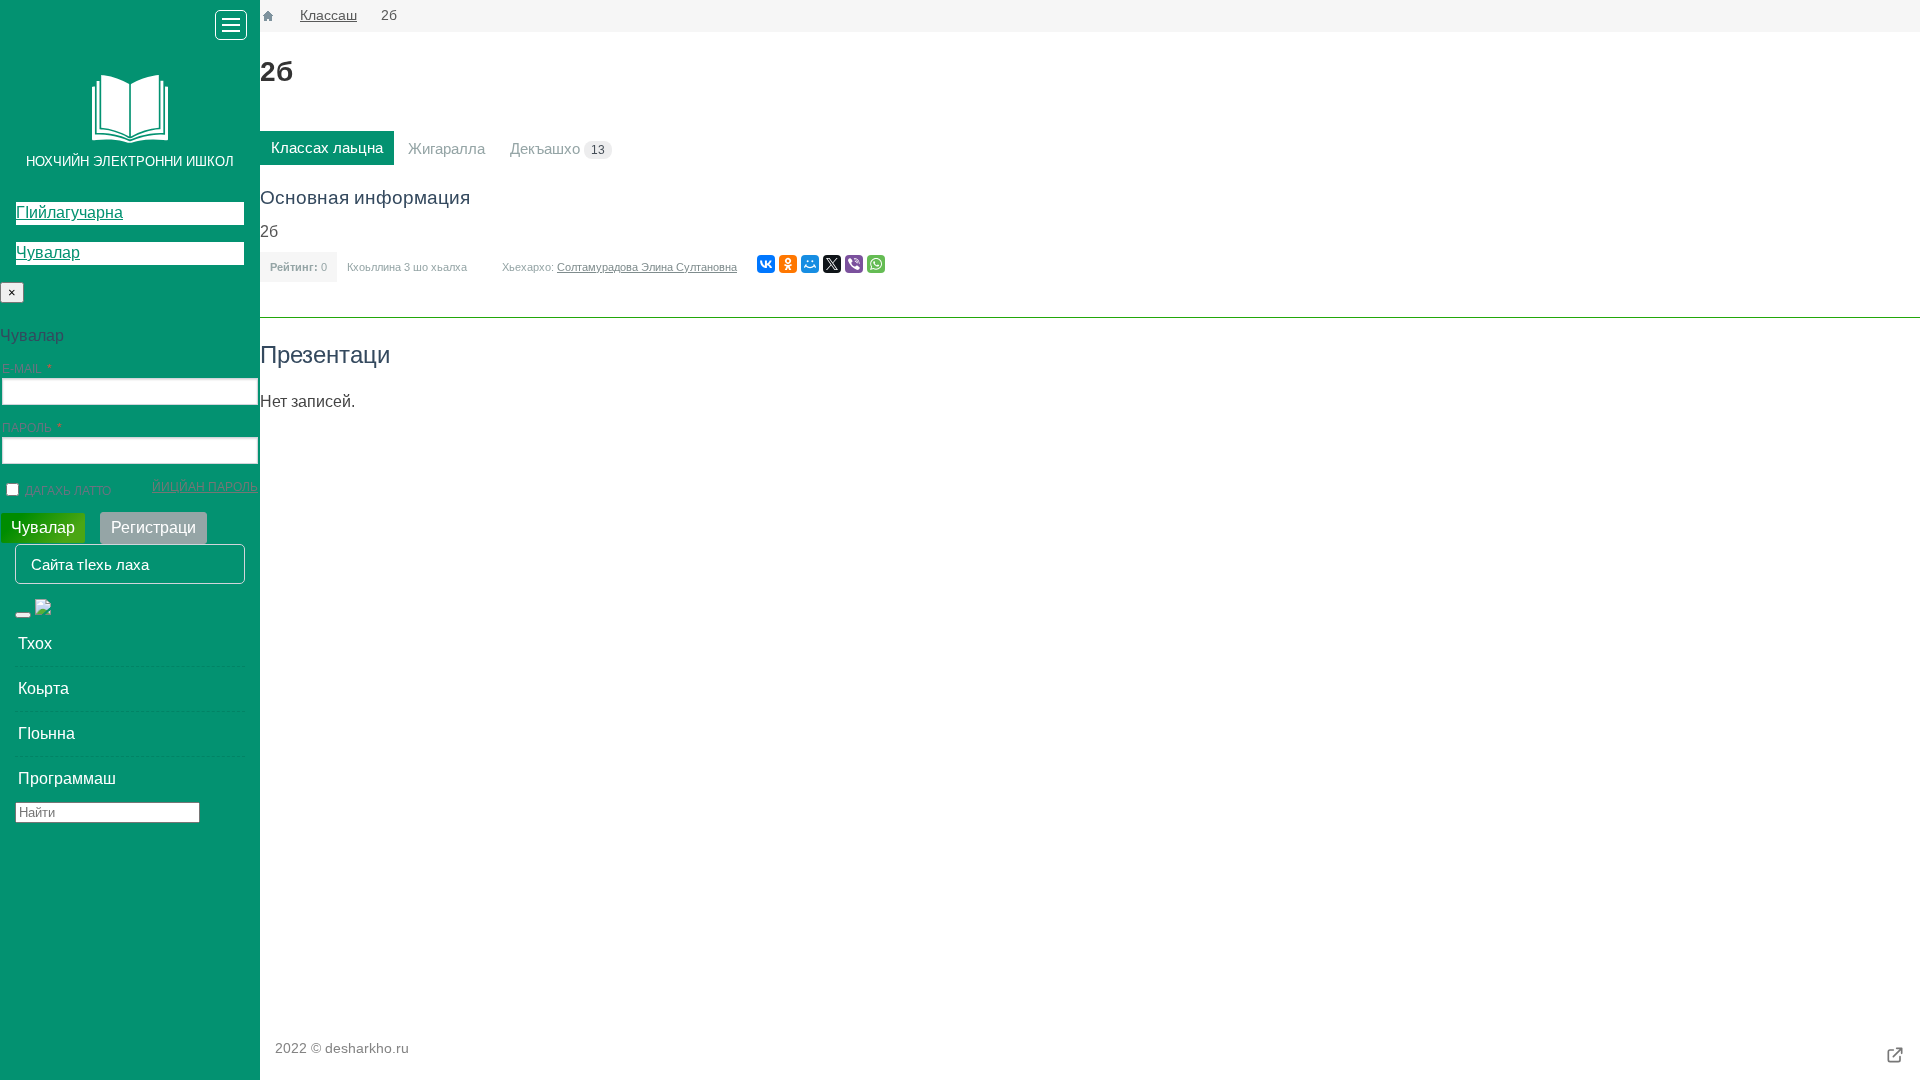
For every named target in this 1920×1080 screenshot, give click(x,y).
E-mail (22, 369)
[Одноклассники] (788, 264)
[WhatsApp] (876, 264)
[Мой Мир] (810, 264)
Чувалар (48, 252)
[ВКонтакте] (766, 264)
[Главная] (268, 16)
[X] (832, 264)
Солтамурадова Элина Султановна (647, 267)
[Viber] (854, 264)
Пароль (27, 428)
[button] (130, 644)
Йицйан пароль (205, 487)
